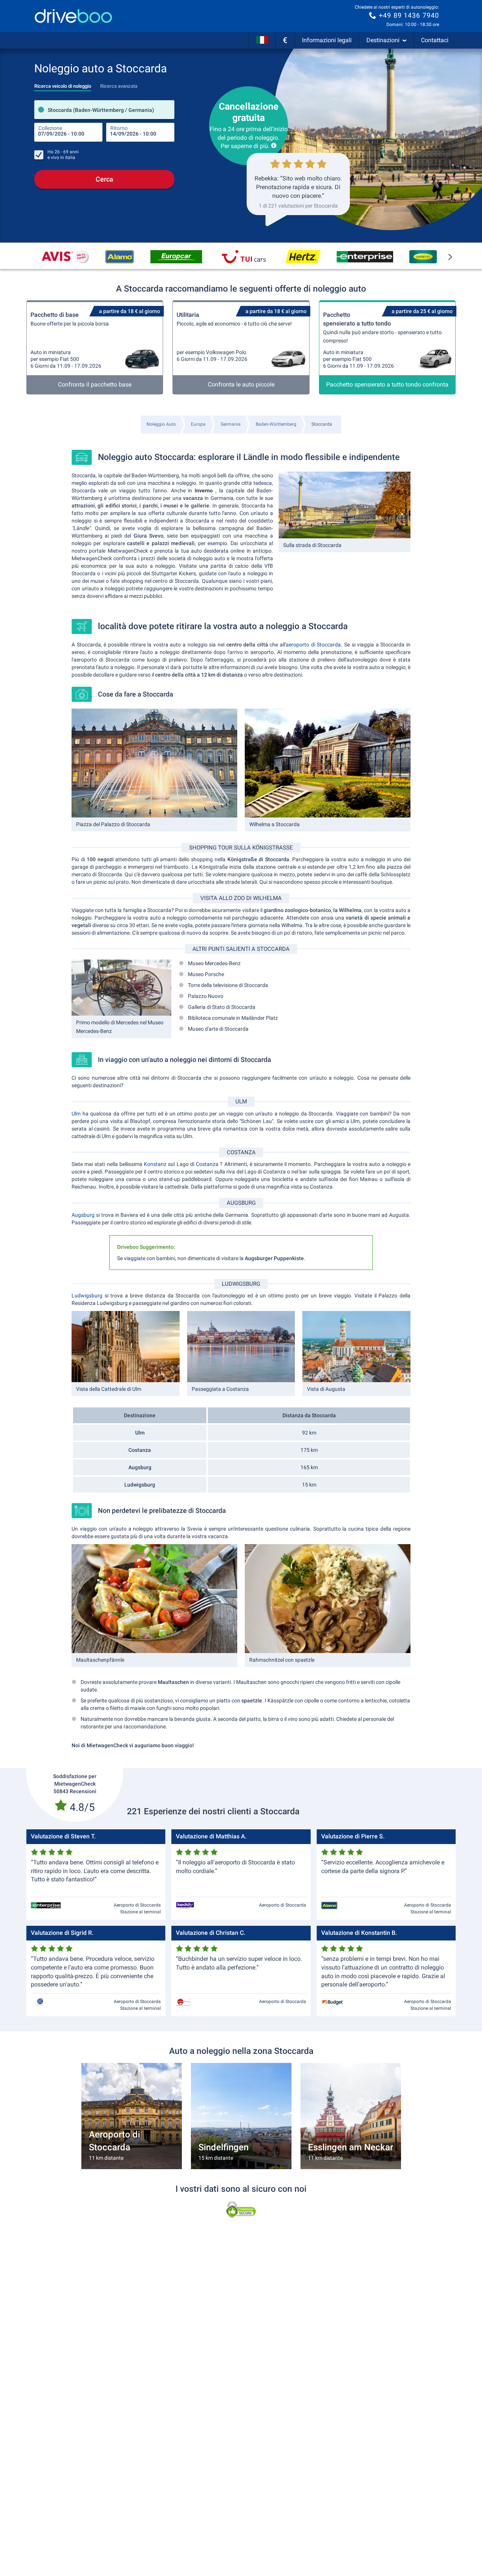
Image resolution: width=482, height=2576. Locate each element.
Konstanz (156, 1164)
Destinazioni (383, 40)
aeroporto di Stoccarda (313, 645)
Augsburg (84, 1215)
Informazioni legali (327, 40)
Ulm (77, 1114)
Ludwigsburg (88, 1296)
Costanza (208, 1164)
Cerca (104, 179)
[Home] (73, 16)
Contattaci (435, 40)
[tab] (63, 84)
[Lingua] (262, 40)
